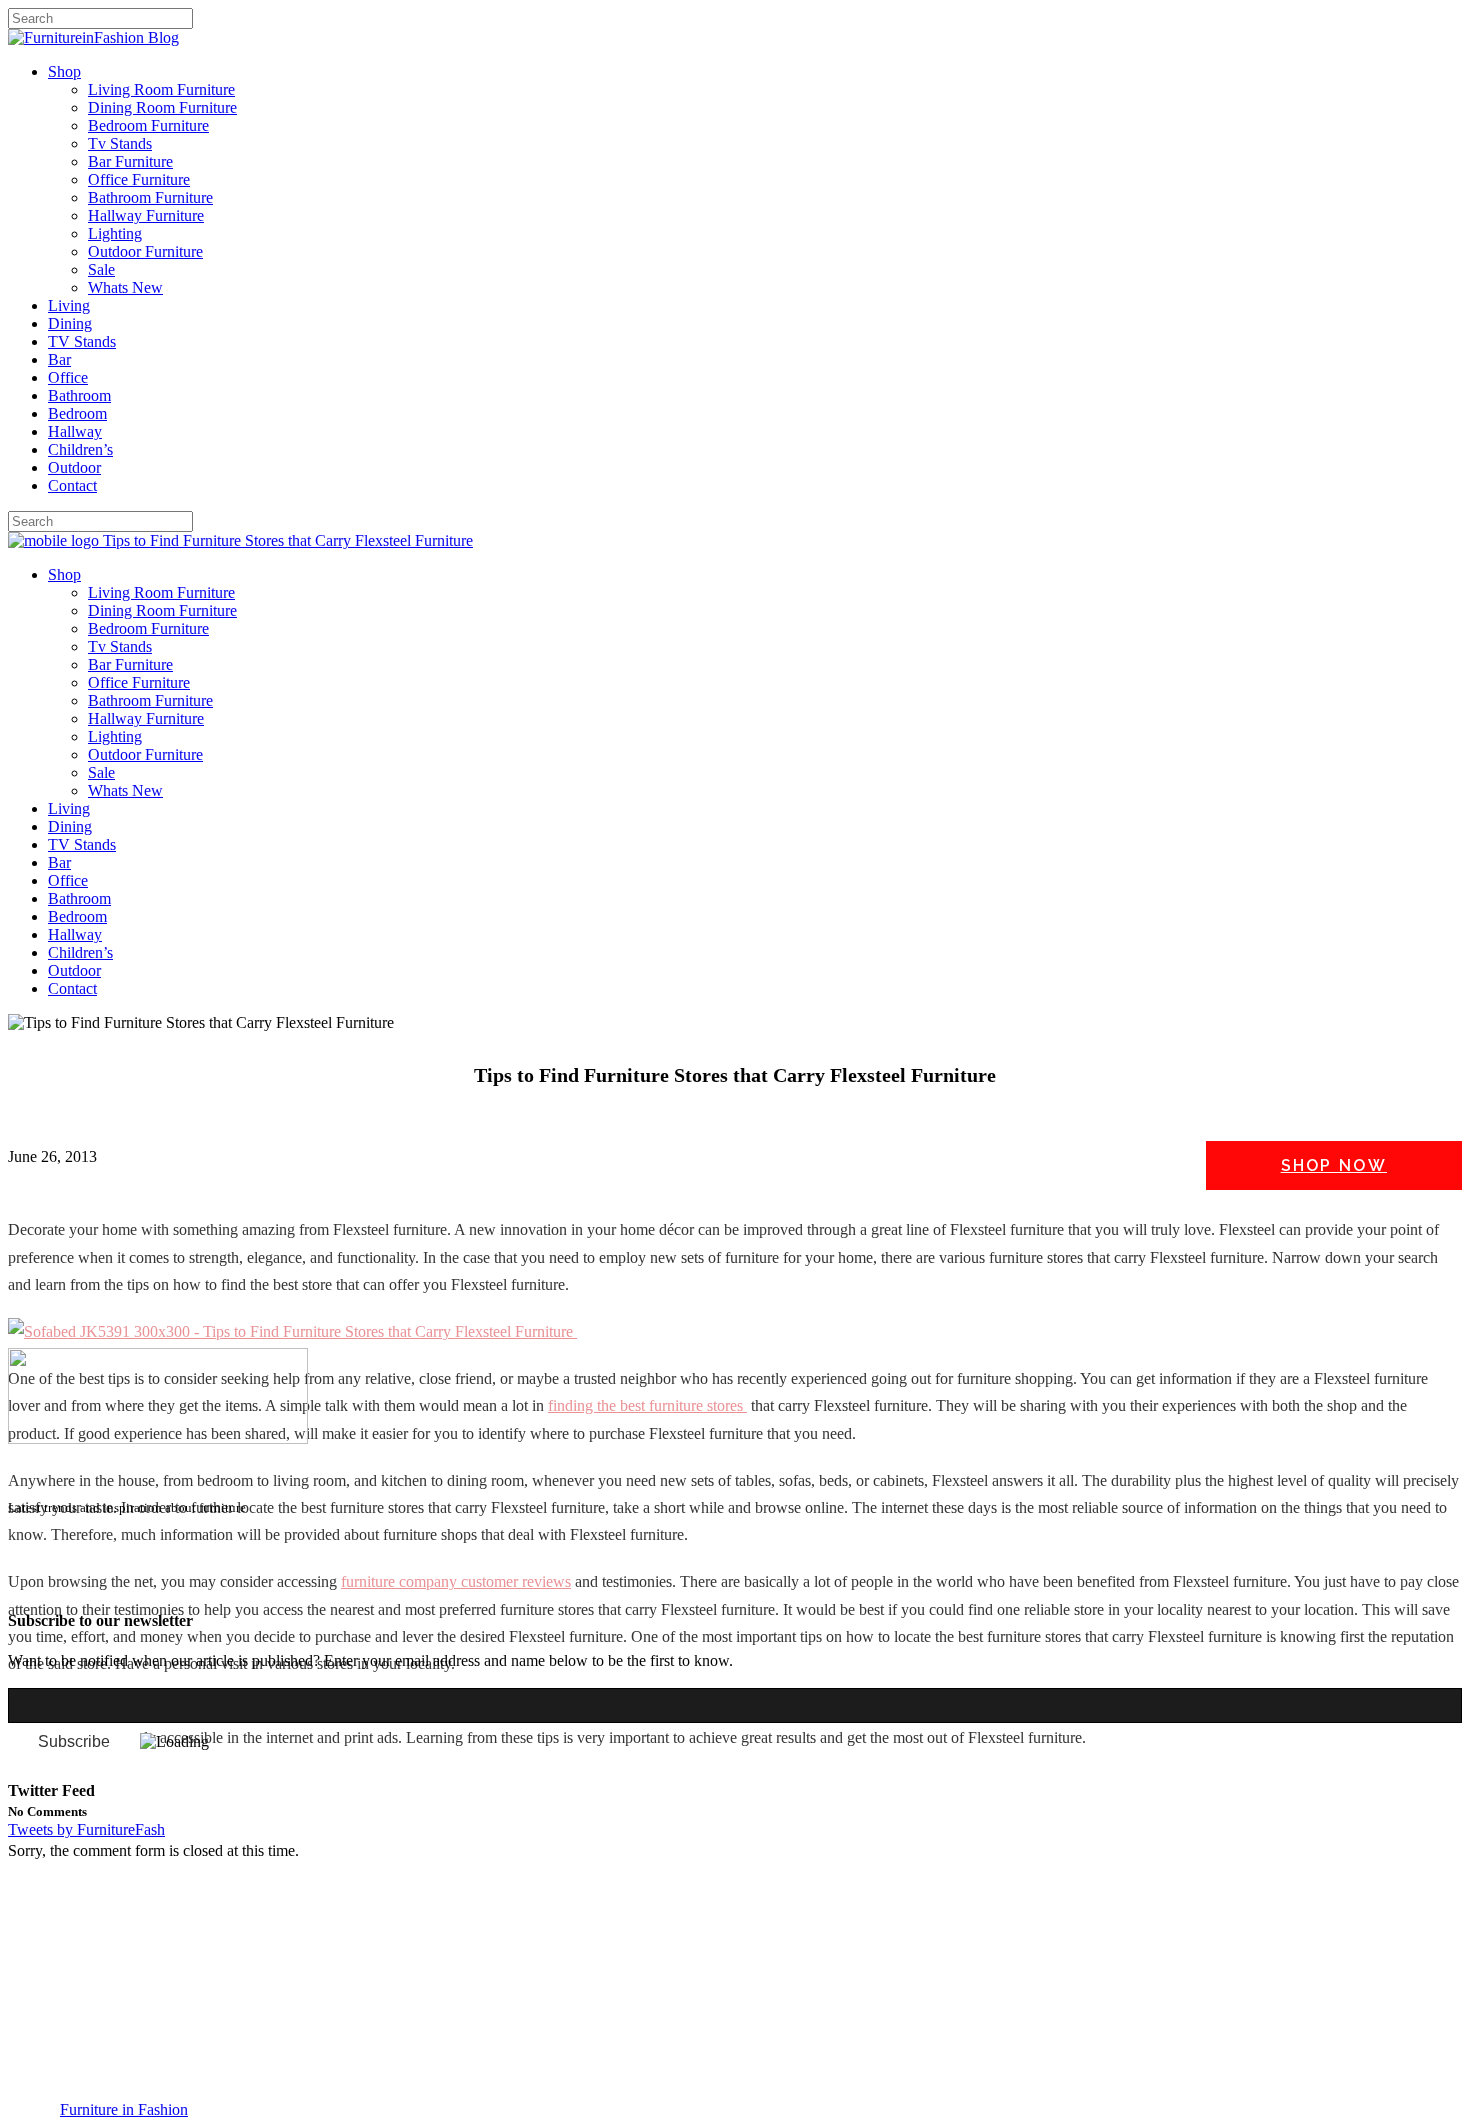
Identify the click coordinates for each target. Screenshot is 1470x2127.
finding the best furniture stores (647, 1405)
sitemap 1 (38, 1581)
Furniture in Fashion (124, 2109)
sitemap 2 (102, 1581)
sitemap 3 (166, 1581)
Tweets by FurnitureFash (86, 1829)
